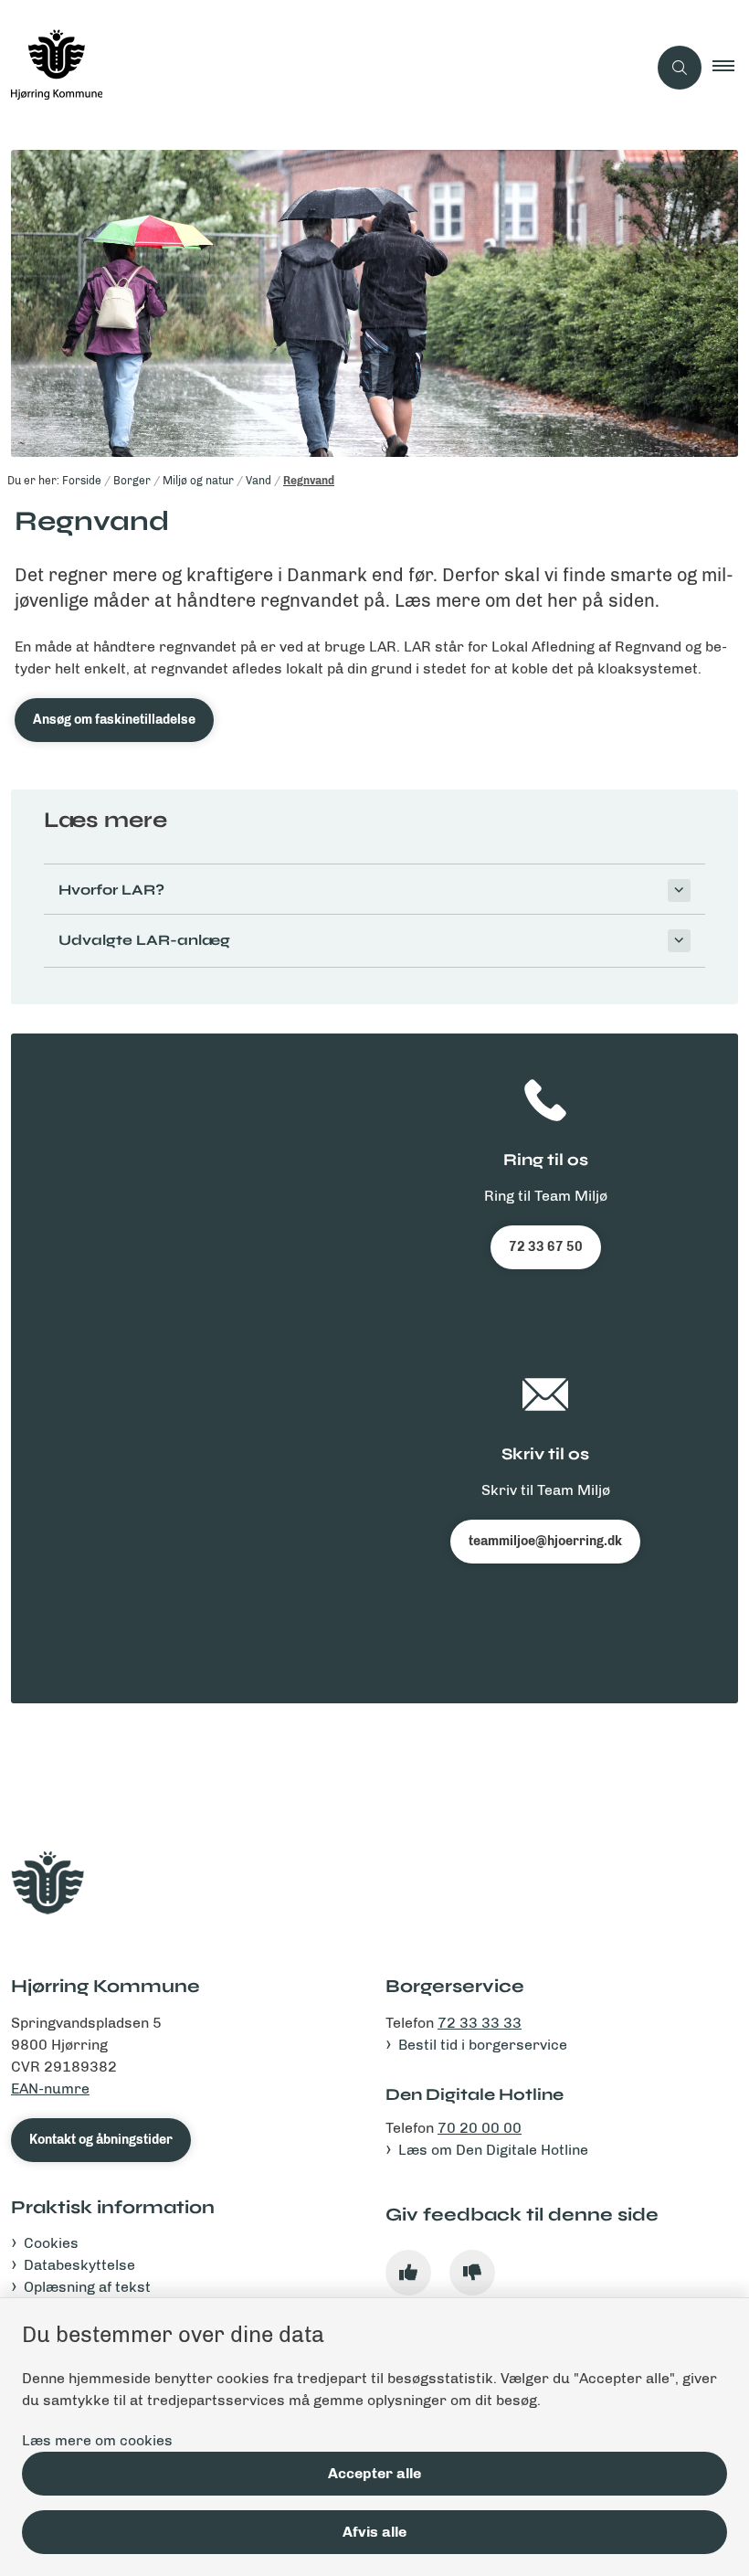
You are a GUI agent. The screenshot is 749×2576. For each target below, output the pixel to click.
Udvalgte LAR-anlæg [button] (144, 940)
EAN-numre (50, 2088)
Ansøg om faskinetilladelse (114, 720)
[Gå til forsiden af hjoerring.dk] (316, 68)
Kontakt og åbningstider (101, 2140)
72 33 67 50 (546, 1247)
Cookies (51, 2243)
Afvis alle (374, 2532)
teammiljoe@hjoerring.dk (545, 1541)
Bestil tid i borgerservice (483, 2045)
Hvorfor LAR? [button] (111, 890)
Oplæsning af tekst (87, 2287)
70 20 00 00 (480, 2128)
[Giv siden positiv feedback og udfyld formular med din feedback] (408, 2273)
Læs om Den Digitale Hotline (493, 2150)
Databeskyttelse (79, 2265)
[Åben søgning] (680, 68)
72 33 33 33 (480, 2023)
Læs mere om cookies (97, 2440)
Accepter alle (374, 2473)
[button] (731, 68)
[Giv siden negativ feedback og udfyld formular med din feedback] (472, 2273)
